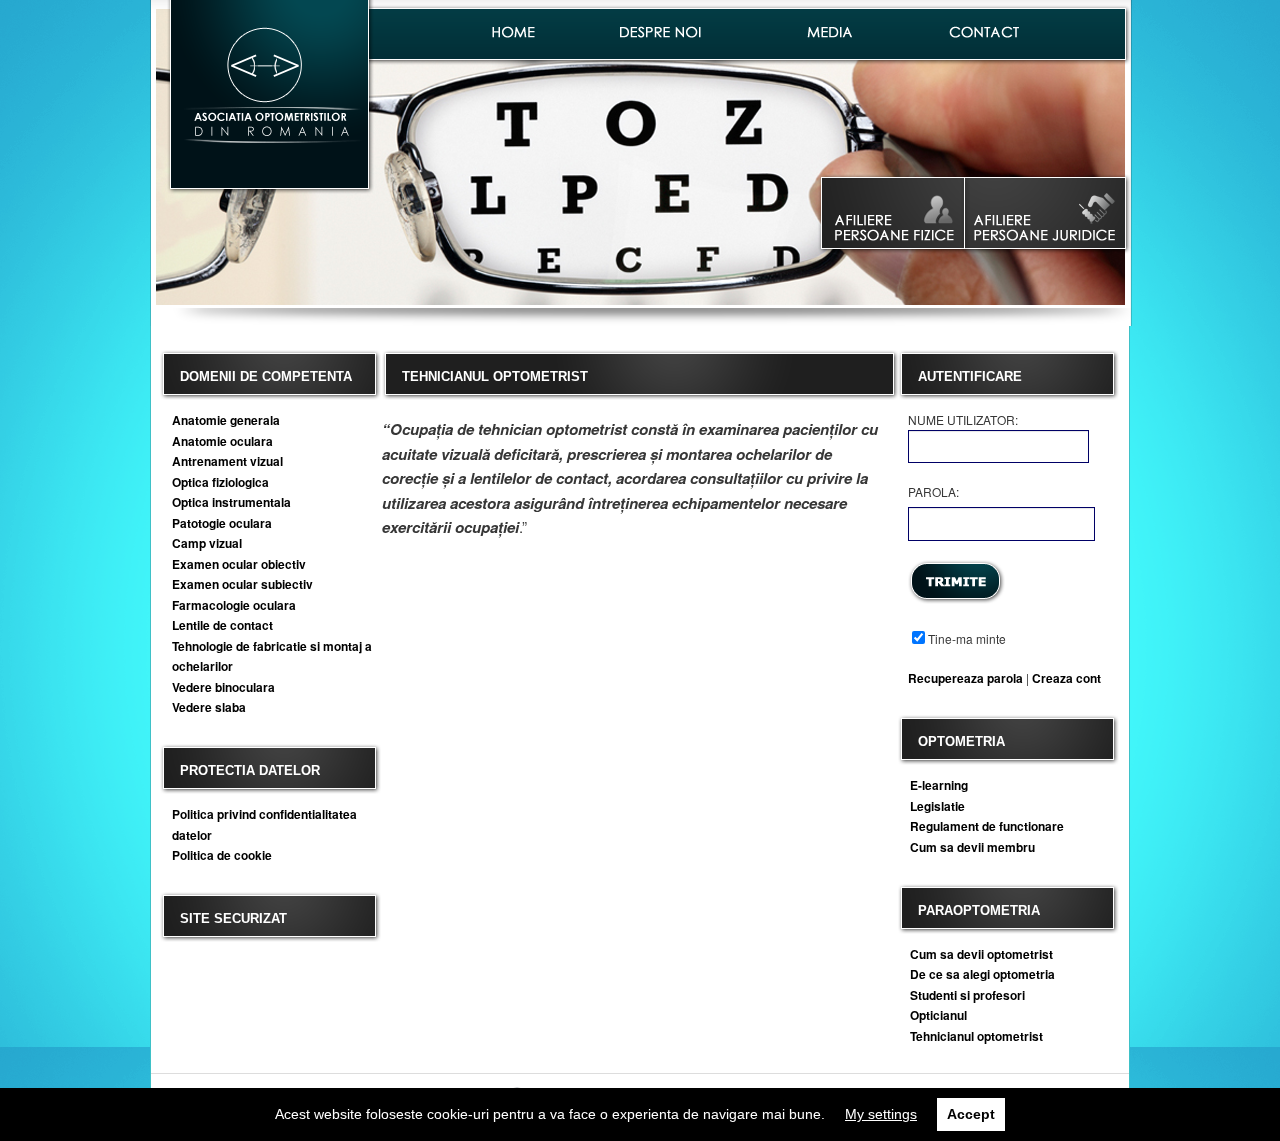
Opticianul (938, 1015)
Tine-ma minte (967, 638)
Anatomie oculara (222, 441)
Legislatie (937, 806)
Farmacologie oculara (234, 605)
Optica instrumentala (231, 502)
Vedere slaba (209, 707)
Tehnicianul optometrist (976, 1036)
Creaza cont (1066, 678)
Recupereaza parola (965, 678)
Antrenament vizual (227, 461)
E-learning (939, 785)
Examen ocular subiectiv (242, 584)
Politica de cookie (222, 855)
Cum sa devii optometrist (981, 954)
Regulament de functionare (987, 826)
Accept (971, 1114)
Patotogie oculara (222, 523)
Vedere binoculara (223, 687)
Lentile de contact (222, 625)
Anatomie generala (226, 420)
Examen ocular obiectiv (239, 564)
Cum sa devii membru (972, 847)
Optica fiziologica (220, 482)
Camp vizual (207, 543)
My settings (881, 1114)
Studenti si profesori (967, 995)
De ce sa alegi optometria (982, 974)
